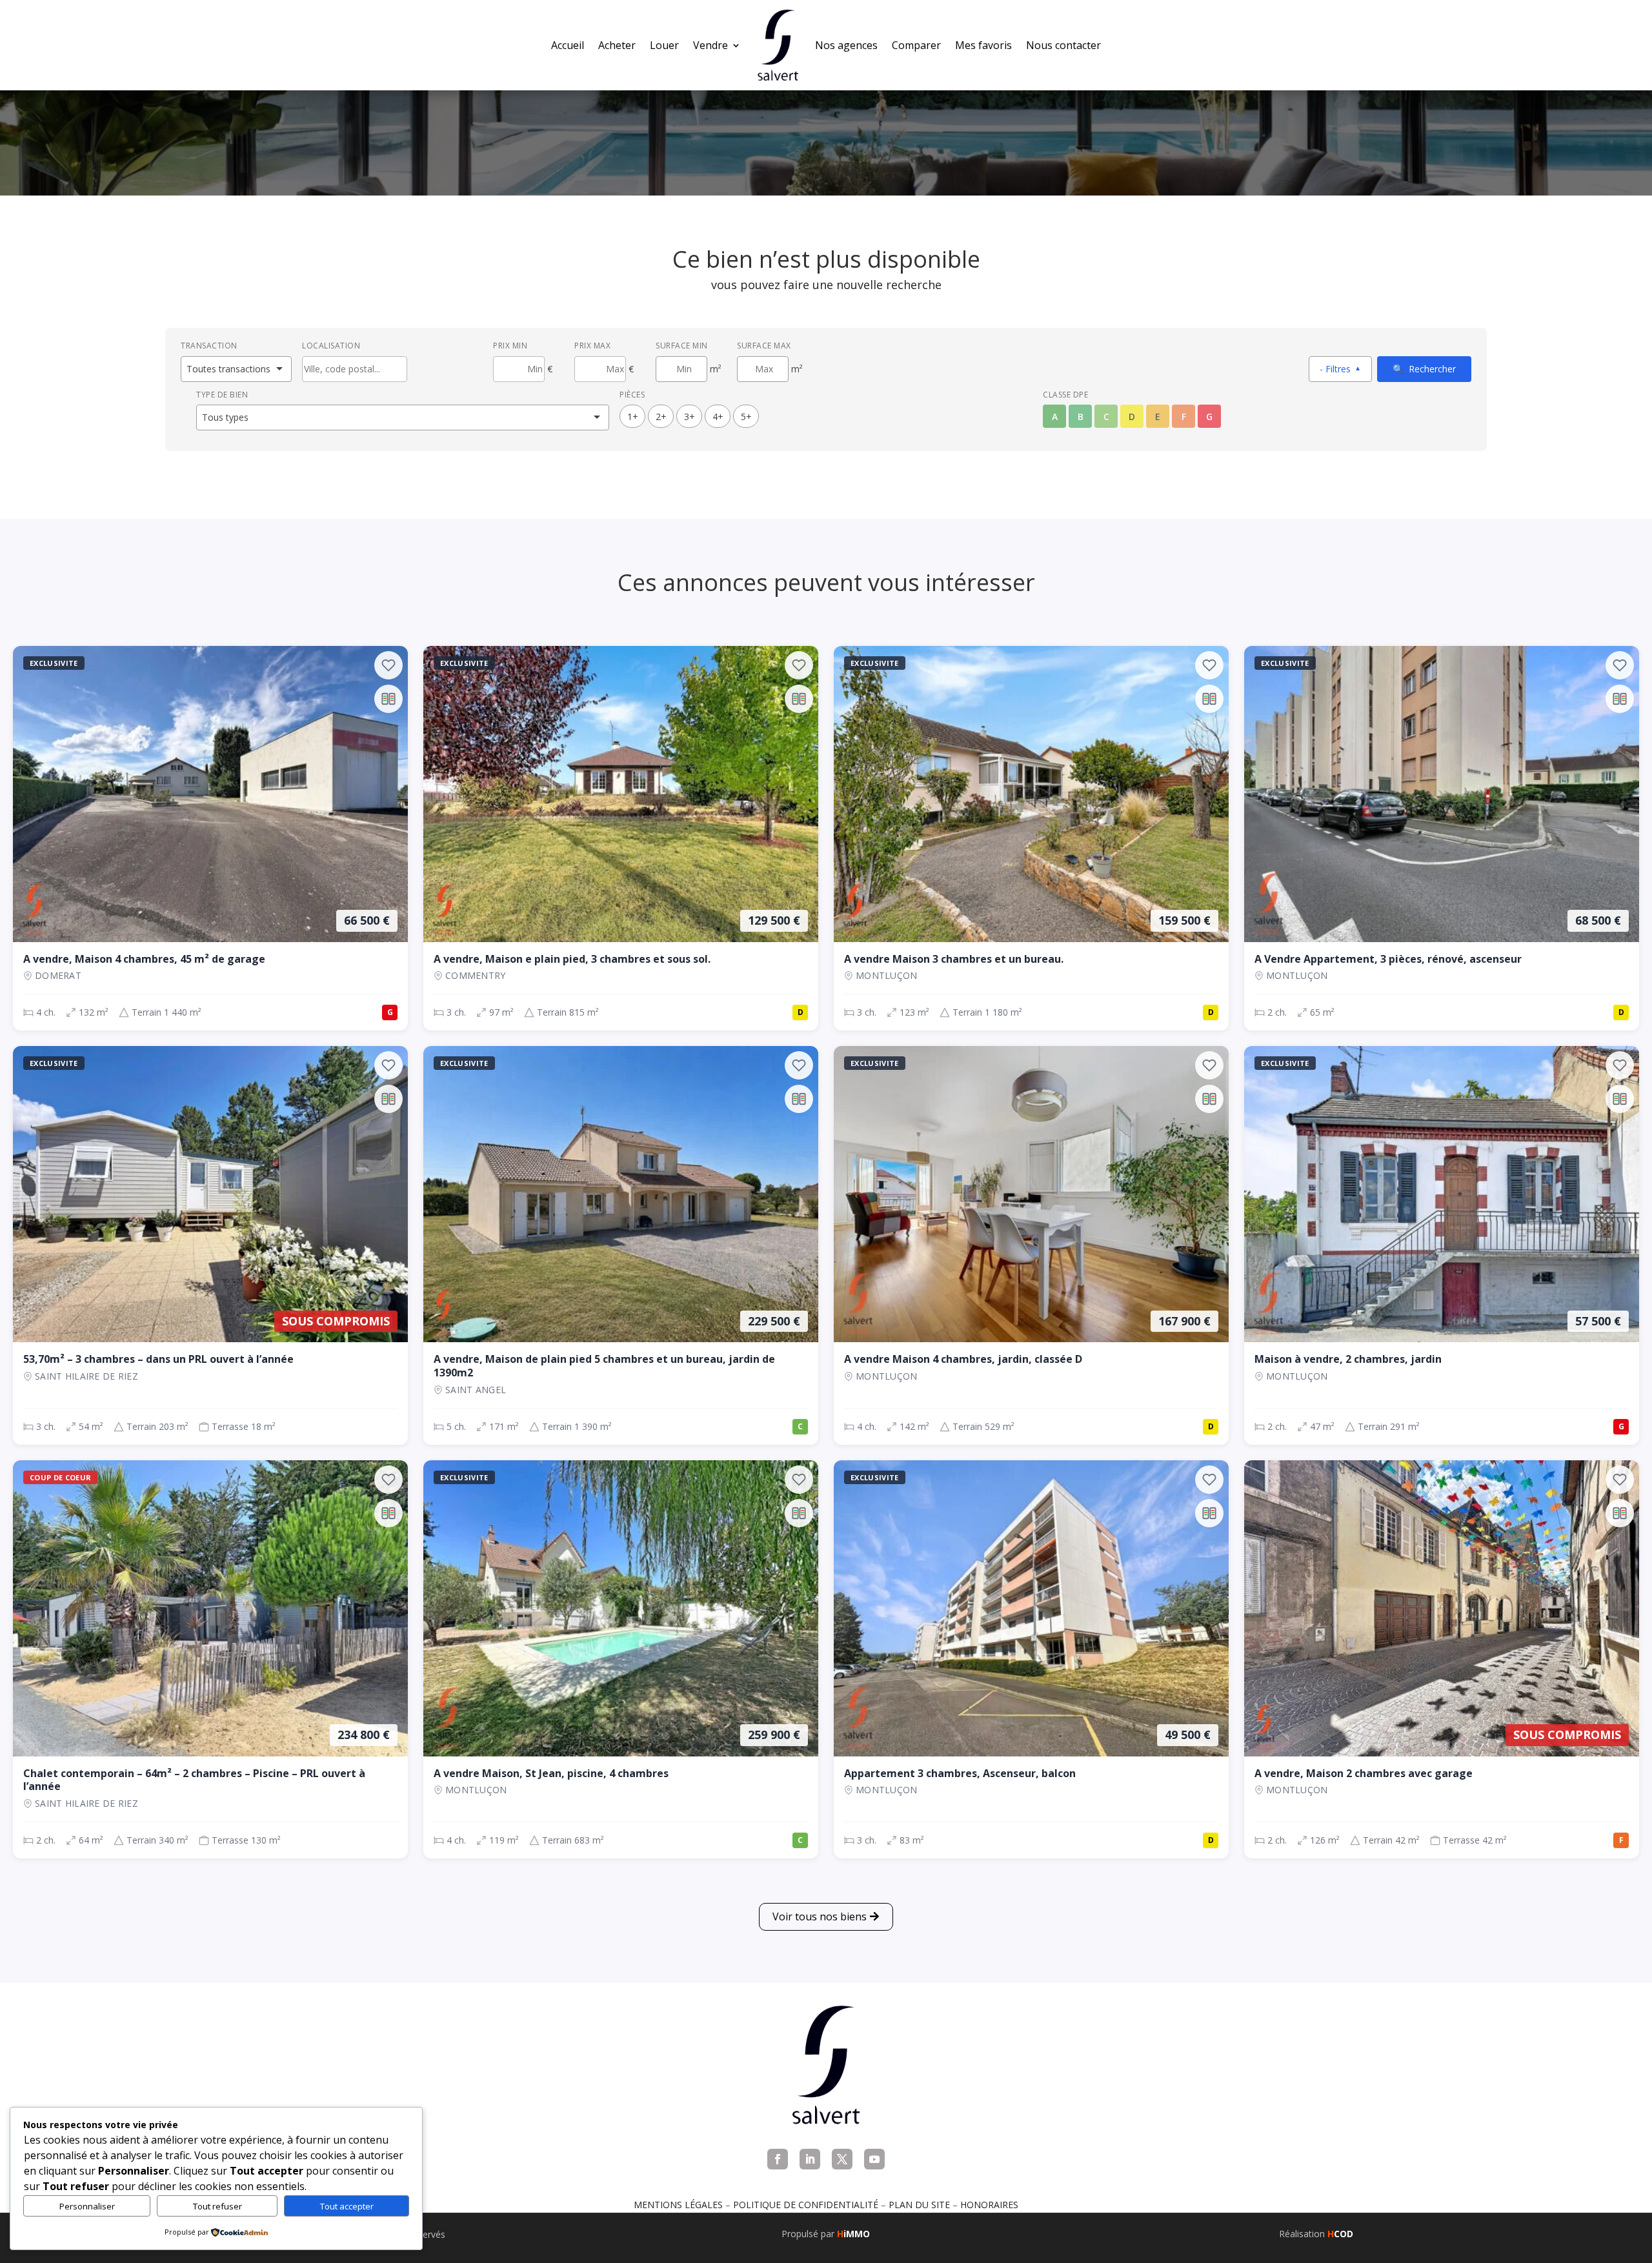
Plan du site (919, 2205)
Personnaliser (87, 2206)
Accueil (568, 45)
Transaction (209, 346)
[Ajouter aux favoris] (388, 665)
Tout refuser (217, 2206)
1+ (633, 417)
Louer (664, 45)
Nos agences (846, 45)
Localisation (331, 346)
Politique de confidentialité (806, 2205)
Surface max (764, 346)
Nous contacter (1063, 45)
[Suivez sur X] (842, 2159)
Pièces (632, 395)
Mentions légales (678, 2205)
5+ (746, 417)
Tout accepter (347, 2206)
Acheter (617, 45)
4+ (718, 417)
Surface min (682, 346)
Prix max (592, 346)
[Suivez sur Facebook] (778, 2159)
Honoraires (989, 2205)
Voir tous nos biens (820, 1916)
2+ (661, 417)
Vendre (710, 45)
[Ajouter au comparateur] (388, 699)
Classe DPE (1065, 395)
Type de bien (222, 395)
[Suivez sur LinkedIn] (810, 2159)
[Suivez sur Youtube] (874, 2159)
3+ (690, 417)
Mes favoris (983, 45)
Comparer (916, 45)
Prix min (510, 346)
